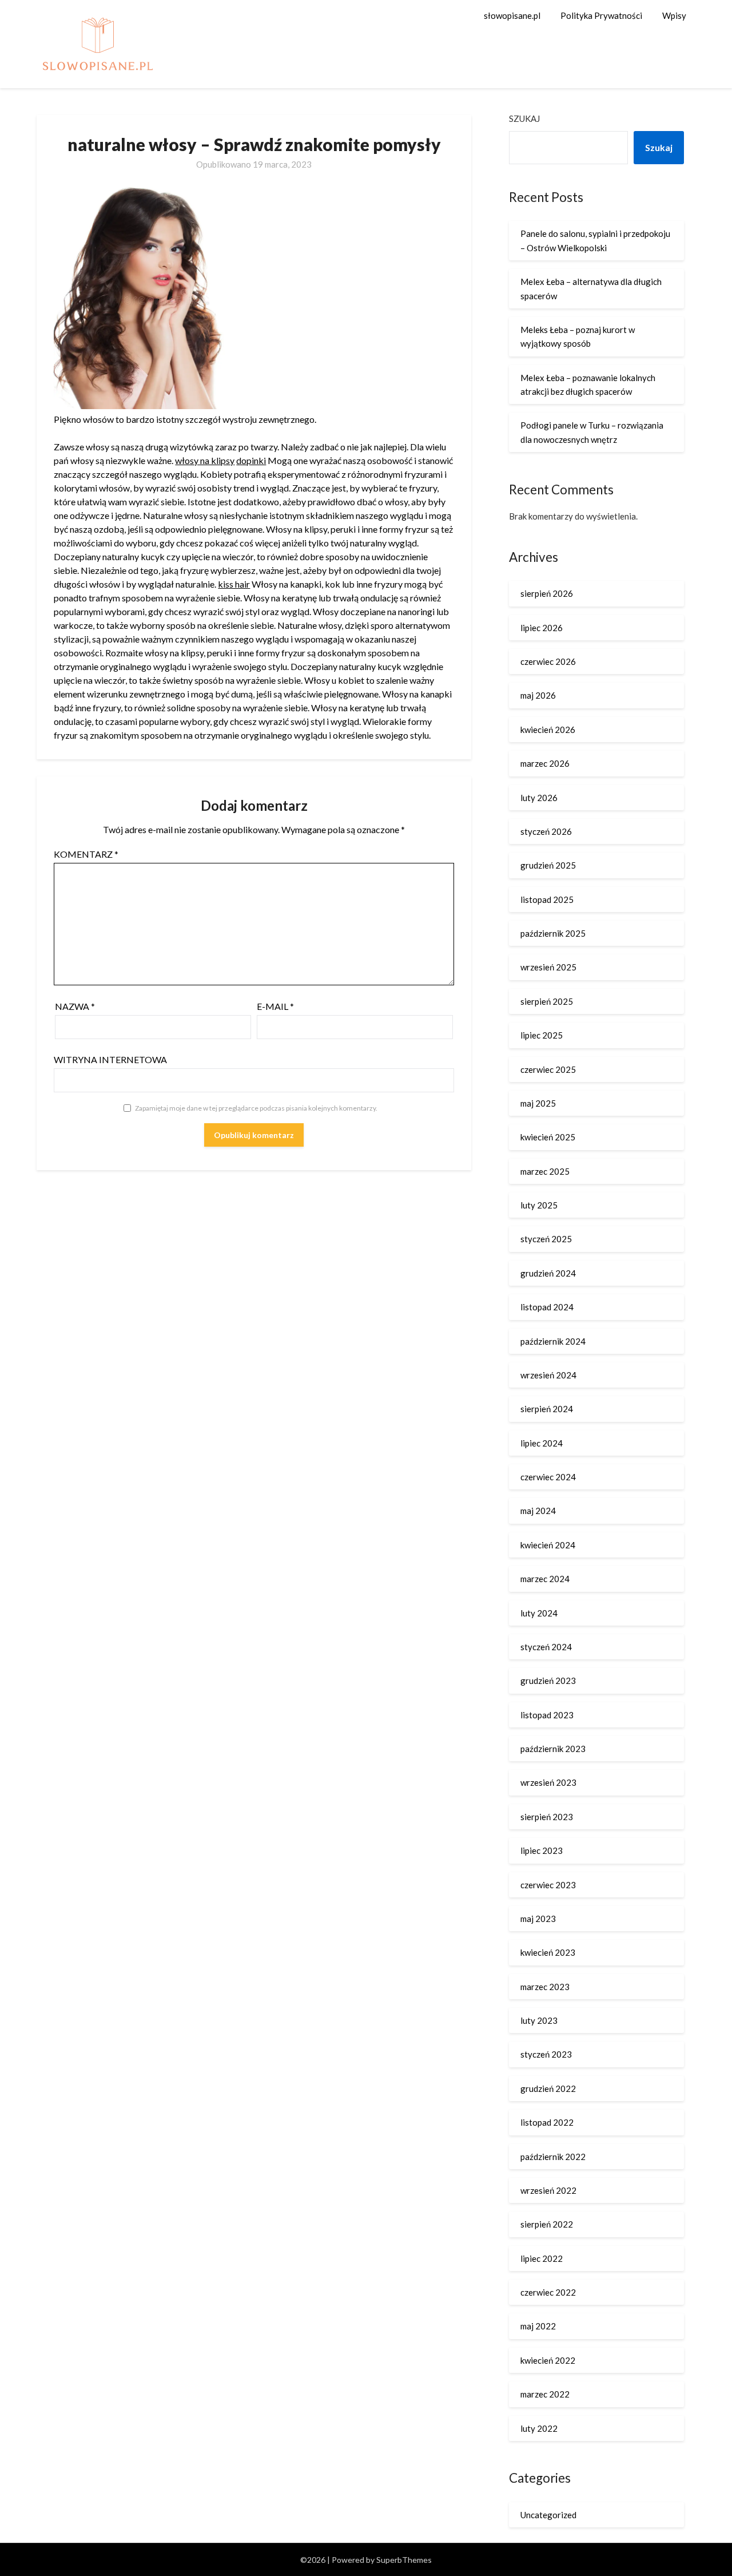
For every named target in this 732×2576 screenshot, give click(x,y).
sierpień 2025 (547, 1001)
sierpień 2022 (547, 2224)
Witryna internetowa (110, 1059)
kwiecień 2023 (548, 1952)
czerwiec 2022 (548, 2292)
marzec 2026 (545, 763)
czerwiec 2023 (548, 1885)
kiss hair (234, 584)
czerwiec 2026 (548, 661)
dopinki (251, 460)
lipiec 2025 (542, 1035)
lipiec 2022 (542, 2258)
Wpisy (674, 15)
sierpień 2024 (547, 1409)
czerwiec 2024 (548, 1477)
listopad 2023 (547, 1715)
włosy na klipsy (205, 460)
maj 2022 (538, 2326)
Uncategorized (548, 2515)
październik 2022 (553, 2157)
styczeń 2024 (546, 1647)
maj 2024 (538, 1511)
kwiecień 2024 (548, 1545)
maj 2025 (538, 1103)
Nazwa (75, 1006)
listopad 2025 (547, 899)
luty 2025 (539, 1205)
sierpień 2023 (547, 1817)
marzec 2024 (545, 1579)
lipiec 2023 (542, 1850)
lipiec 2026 (542, 628)
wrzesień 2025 (548, 967)
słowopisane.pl (512, 15)
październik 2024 (553, 1341)
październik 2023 (553, 1749)
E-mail (275, 1006)
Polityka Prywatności (601, 15)
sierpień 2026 (547, 593)
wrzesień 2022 (548, 2190)
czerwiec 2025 (548, 1069)
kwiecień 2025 (548, 1137)
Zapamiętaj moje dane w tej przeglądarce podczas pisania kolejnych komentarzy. (256, 1108)
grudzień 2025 (548, 865)
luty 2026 (539, 798)
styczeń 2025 (546, 1239)
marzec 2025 (545, 1171)
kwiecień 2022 (548, 2360)
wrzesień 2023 (548, 1782)
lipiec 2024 (542, 1443)
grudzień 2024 (548, 1273)
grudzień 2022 (548, 2088)
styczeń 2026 (546, 831)
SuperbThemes (404, 2560)
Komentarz (86, 854)
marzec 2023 (545, 1987)
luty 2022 (539, 2428)
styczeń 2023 (546, 2054)
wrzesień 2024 (548, 1375)
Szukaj (524, 118)
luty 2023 (539, 2020)
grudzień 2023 (548, 1681)
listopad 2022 (547, 2122)
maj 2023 (538, 1919)
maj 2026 (538, 695)
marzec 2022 (545, 2394)
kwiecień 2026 (548, 730)
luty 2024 (539, 1613)
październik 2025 (553, 933)
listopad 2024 (547, 1307)
